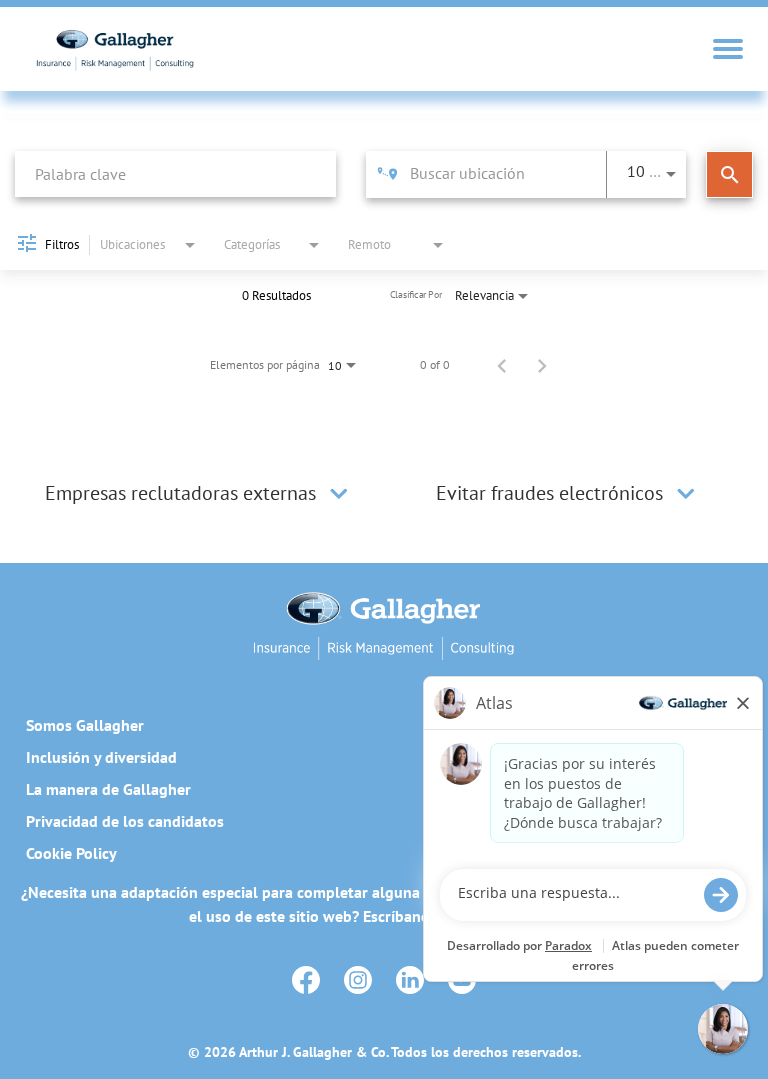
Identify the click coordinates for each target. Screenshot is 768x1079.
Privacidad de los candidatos (125, 821)
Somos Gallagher (85, 725)
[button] (339, 493)
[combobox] (175, 173)
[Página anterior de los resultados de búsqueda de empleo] (502, 365)
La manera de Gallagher (108, 789)
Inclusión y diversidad (101, 757)
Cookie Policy (71, 853)
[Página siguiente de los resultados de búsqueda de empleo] (542, 365)
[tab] (199, 493)
